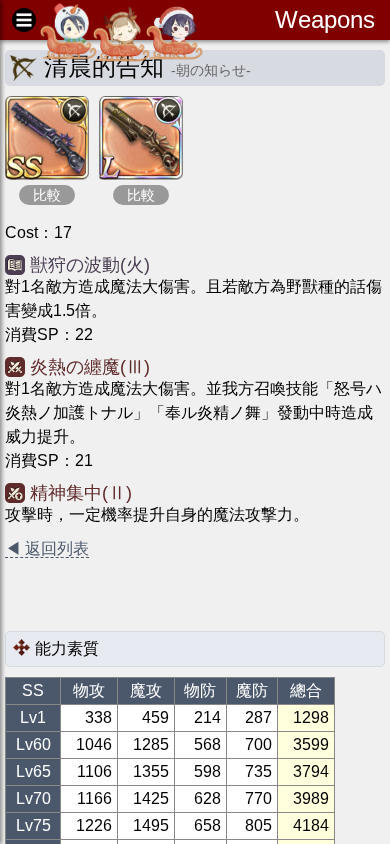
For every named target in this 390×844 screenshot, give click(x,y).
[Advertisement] (165, 596)
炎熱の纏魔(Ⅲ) (90, 367)
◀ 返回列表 (47, 548)
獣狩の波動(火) (90, 265)
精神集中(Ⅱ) (81, 493)
